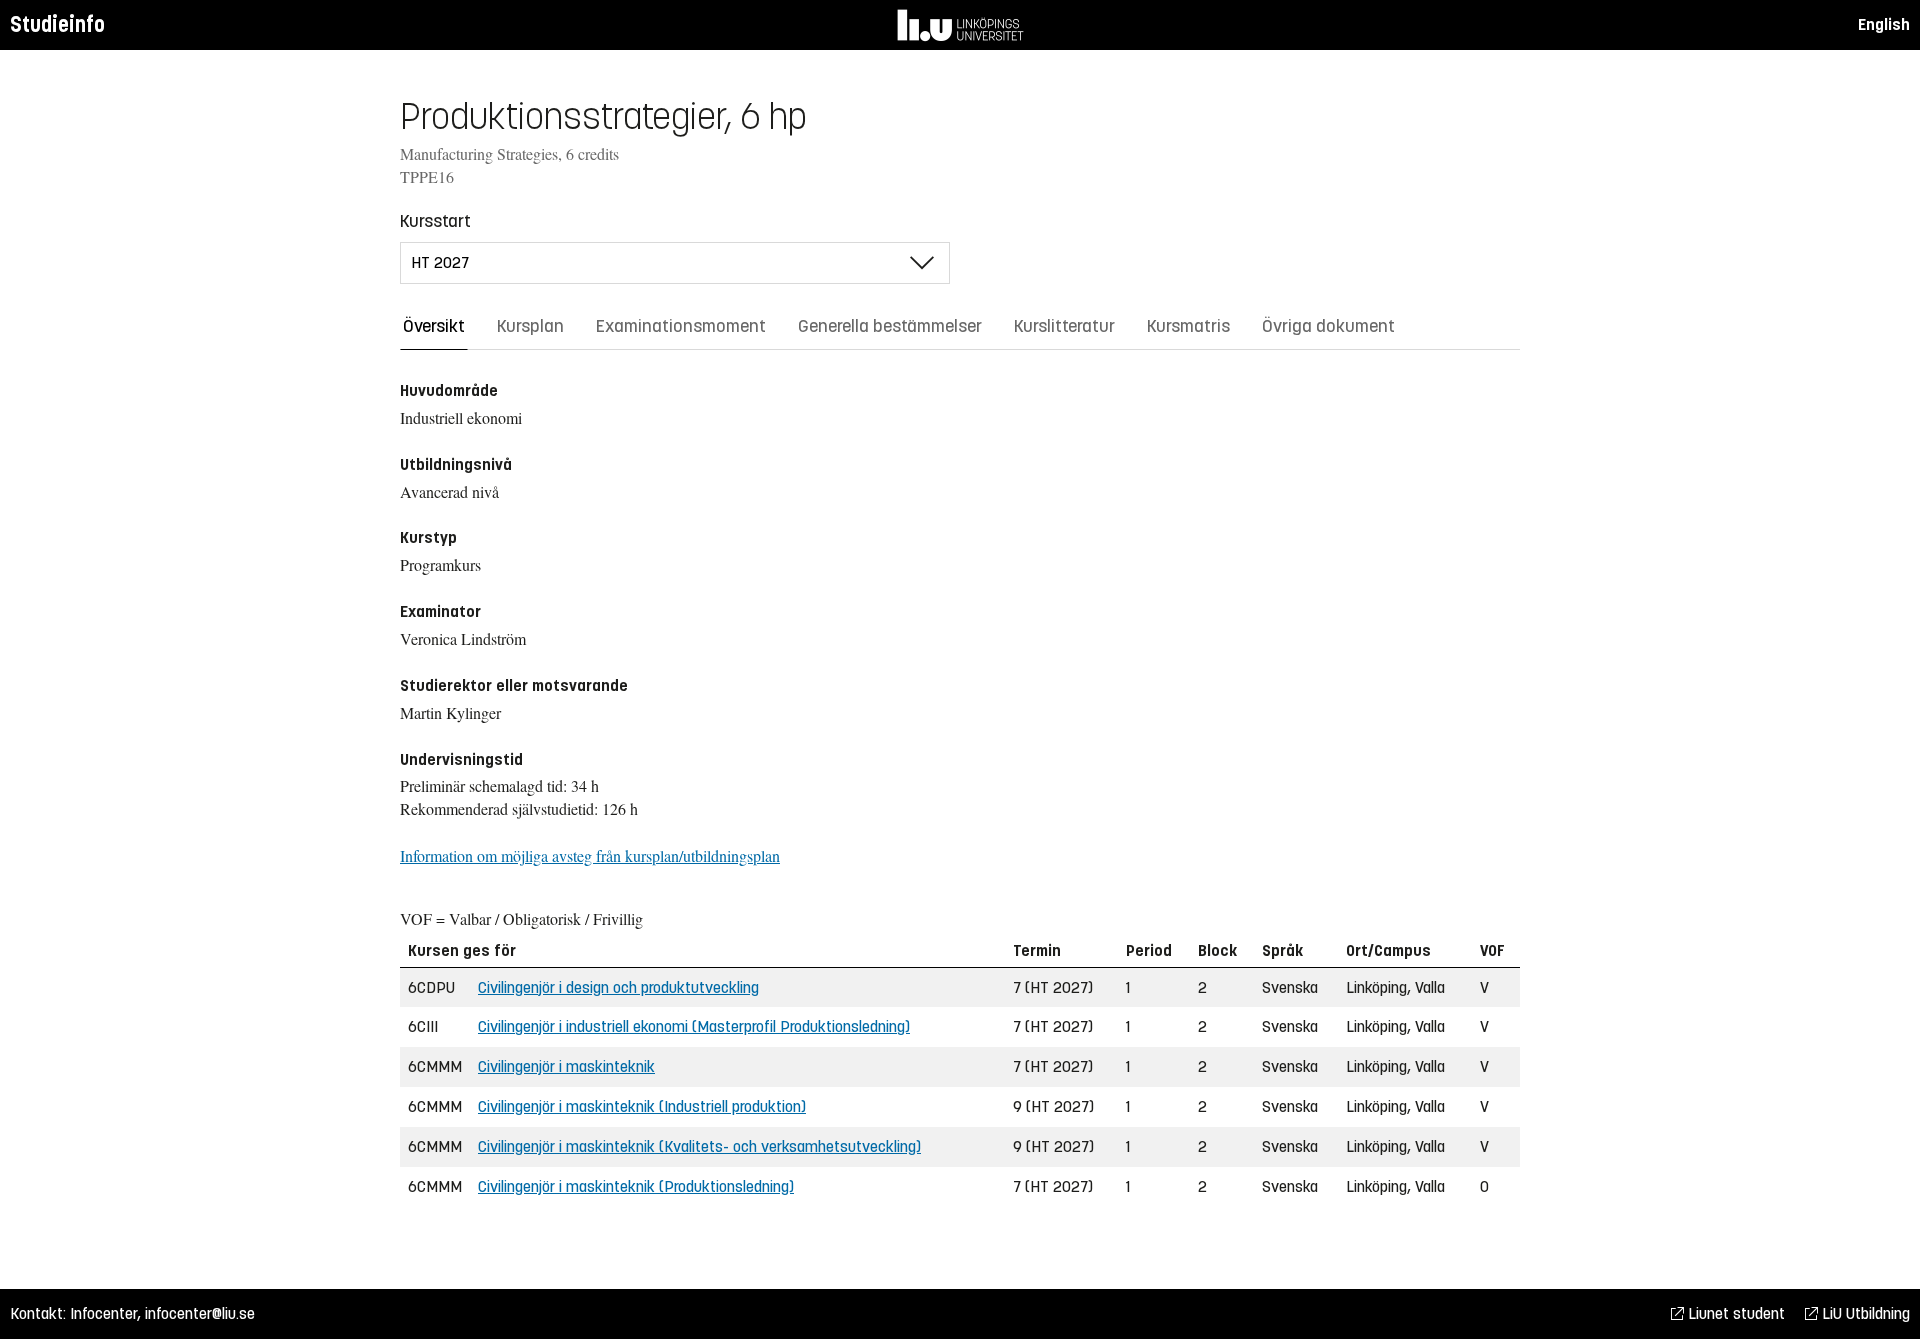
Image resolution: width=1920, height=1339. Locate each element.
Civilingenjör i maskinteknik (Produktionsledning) (636, 1186)
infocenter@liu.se (200, 1313)
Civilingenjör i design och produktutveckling (618, 987)
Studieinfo (57, 24)
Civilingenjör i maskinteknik (566, 1066)
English (1884, 24)
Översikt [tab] (434, 326)
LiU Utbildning (1864, 1313)
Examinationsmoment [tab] (681, 326)
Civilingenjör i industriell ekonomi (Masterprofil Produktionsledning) (694, 1026)
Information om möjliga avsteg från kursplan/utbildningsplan (590, 855)
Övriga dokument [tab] (1328, 326)
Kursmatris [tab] (1188, 326)
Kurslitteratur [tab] (1064, 326)
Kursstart (435, 221)
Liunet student (1734, 1313)
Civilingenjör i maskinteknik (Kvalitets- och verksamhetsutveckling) (699, 1146)
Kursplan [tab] (530, 326)
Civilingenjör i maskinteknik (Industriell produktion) (642, 1106)
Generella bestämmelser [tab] (890, 326)
